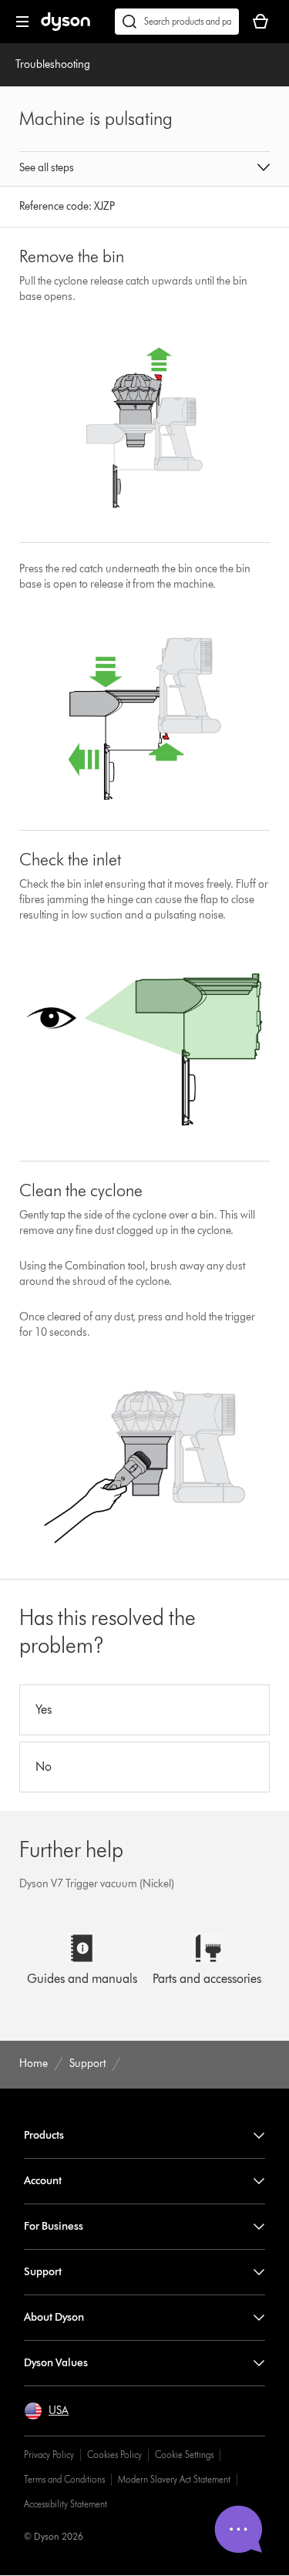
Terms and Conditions (64, 2479)
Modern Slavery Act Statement (174, 2479)
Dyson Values (56, 2363)
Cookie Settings (184, 2455)
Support (43, 2272)
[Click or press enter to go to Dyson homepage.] (66, 27)
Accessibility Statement (66, 2504)
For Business (54, 2226)
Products (44, 2135)
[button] (145, 169)
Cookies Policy (114, 2455)
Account (43, 2181)
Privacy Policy (49, 2455)
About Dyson (54, 2317)
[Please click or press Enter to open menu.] (22, 22)
